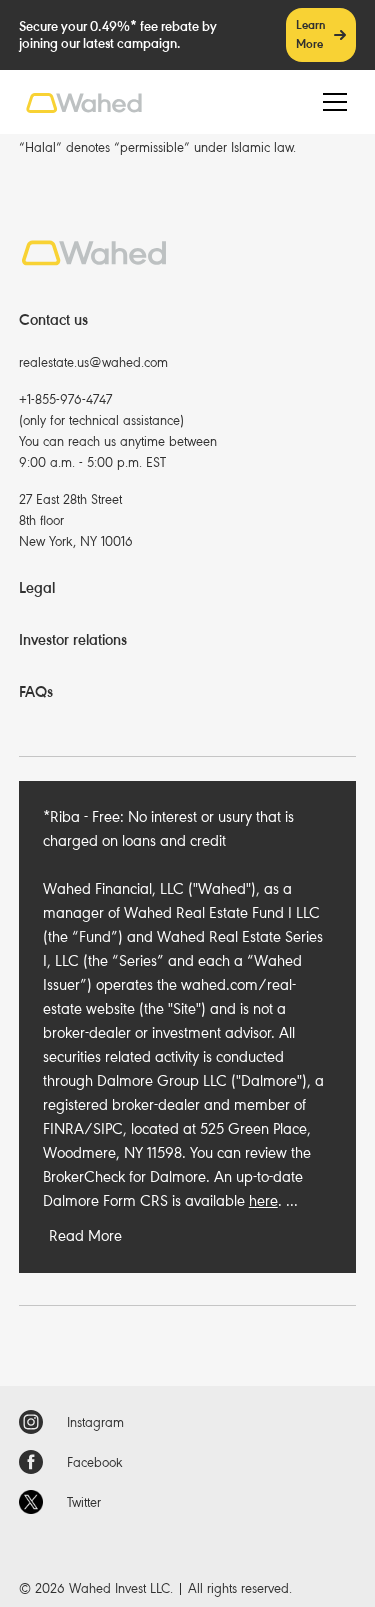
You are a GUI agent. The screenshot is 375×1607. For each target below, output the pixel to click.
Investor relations (73, 640)
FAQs (36, 692)
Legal (37, 588)
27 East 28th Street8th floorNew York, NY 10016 (76, 520)
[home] (84, 102)
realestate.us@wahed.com (93, 362)
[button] (331, 102)
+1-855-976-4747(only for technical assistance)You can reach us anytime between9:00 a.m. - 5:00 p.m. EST (118, 431)
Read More (85, 1236)
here (263, 1201)
